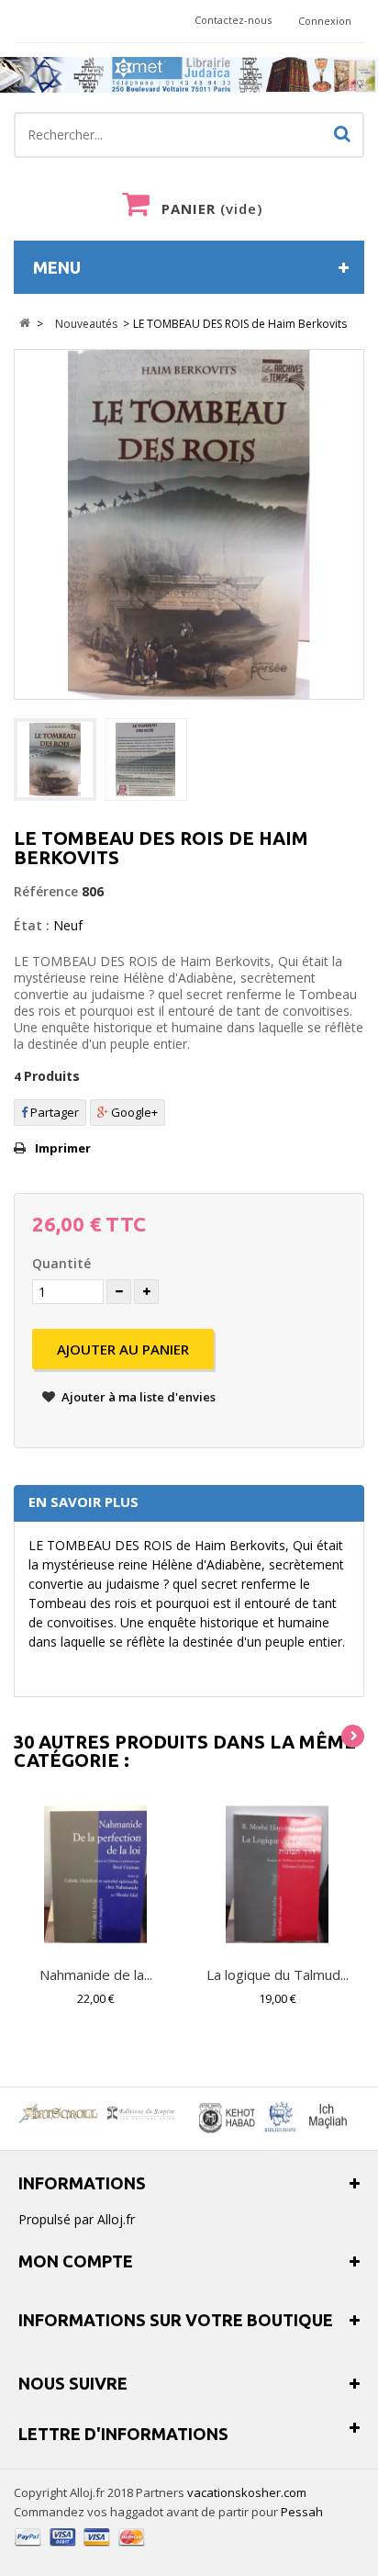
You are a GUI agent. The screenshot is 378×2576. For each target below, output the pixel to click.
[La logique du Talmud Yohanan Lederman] (277, 1874)
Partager (53, 1112)
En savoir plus (83, 1502)
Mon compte (76, 2261)
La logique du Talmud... (278, 1974)
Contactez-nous (233, 20)
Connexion (325, 21)
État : (32, 925)
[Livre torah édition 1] (55, 759)
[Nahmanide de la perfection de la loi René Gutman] (95, 1874)
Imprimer (63, 1148)
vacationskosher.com (247, 2492)
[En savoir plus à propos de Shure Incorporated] (271, 2119)
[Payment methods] (80, 2548)
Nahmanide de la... (96, 1974)
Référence (46, 891)
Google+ (133, 1112)
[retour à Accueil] (24, 324)
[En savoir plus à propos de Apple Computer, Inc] (100, 2113)
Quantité (61, 1263)
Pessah (302, 2512)
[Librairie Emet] (189, 75)
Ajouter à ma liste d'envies (137, 1397)
